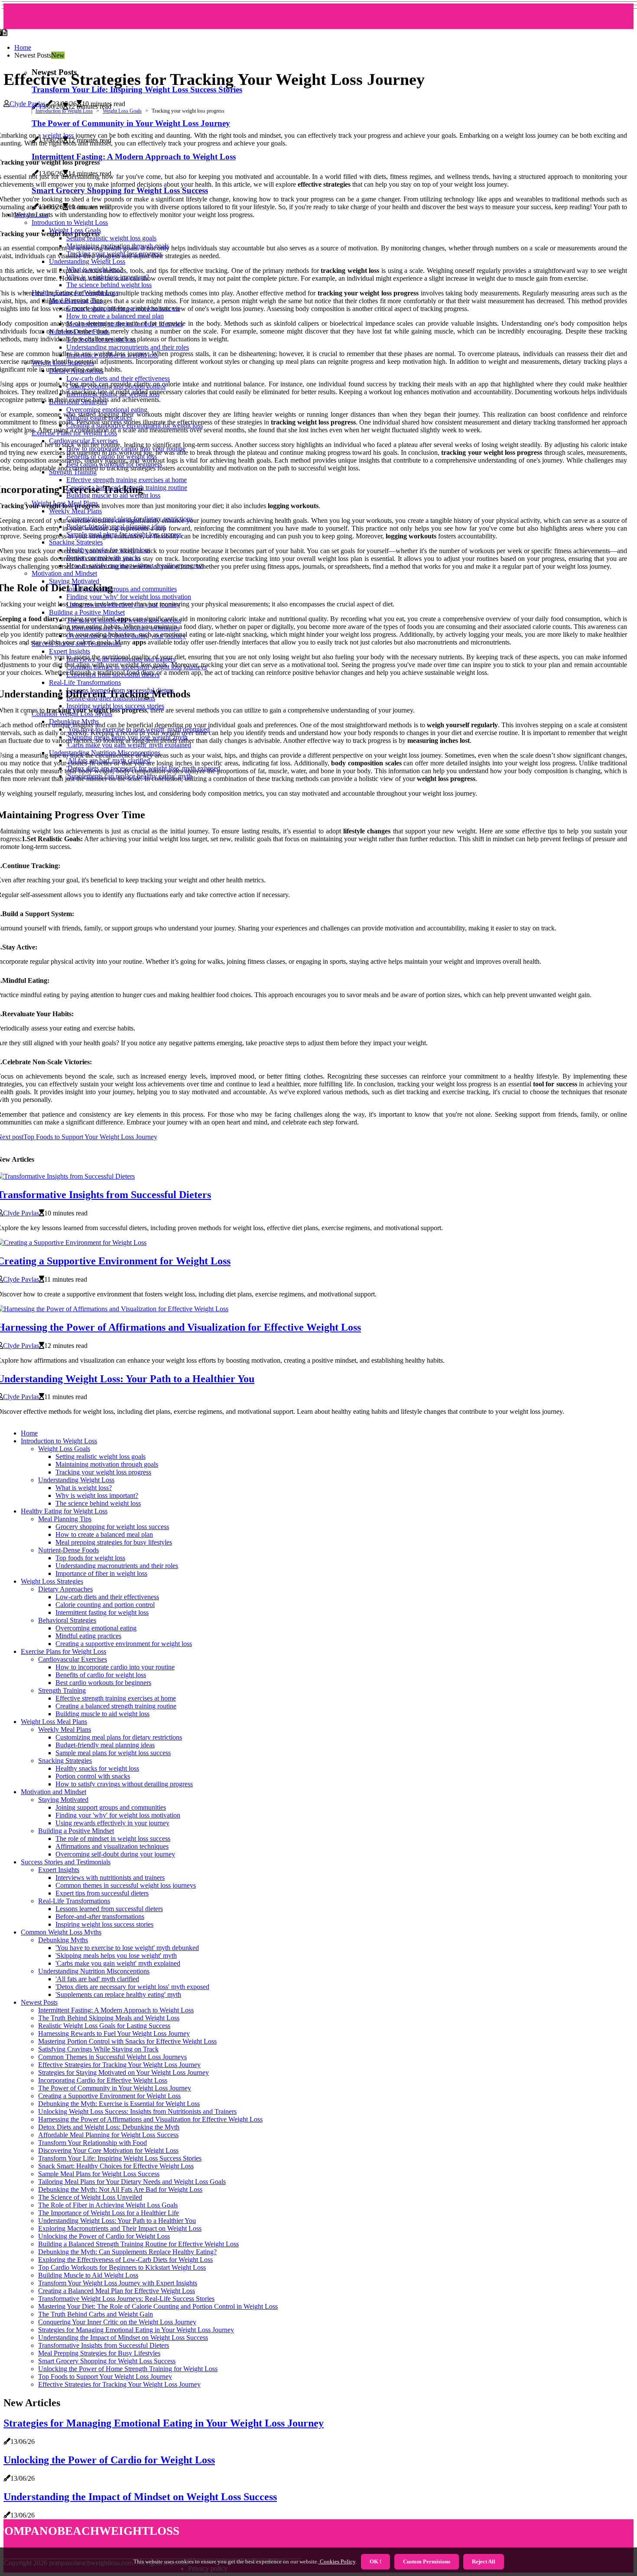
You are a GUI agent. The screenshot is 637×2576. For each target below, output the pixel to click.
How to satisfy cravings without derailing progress (124, 1784)
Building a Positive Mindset (76, 1831)
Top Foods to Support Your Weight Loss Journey (105, 2377)
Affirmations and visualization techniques (112, 1846)
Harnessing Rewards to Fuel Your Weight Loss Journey (114, 2033)
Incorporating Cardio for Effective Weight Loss (103, 2080)
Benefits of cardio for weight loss (101, 1675)
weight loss (58, 135)
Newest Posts (39, 2002)
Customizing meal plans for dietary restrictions (119, 1737)
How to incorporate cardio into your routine (115, 1667)
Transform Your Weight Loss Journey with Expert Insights (118, 2283)
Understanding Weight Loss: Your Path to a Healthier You (117, 2221)
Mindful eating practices (88, 1636)
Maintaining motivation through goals (107, 1464)
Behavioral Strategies (67, 1620)
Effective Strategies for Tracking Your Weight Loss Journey (119, 2065)
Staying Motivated (63, 1800)
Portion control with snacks (93, 1776)
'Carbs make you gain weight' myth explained (118, 1963)
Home (23, 47)
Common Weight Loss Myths (61, 1932)
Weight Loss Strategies (52, 1581)
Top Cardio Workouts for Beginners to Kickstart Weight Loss (122, 2267)
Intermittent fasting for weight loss (102, 1612)
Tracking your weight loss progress (103, 1472)
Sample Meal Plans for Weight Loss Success (99, 2174)
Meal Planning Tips (65, 1519)
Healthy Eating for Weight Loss (64, 1511)
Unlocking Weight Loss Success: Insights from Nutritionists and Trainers (137, 2111)
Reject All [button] (484, 2561)
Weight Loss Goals (122, 111)
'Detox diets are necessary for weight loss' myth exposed (132, 1987)
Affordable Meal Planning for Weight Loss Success (108, 2135)
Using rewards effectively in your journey (112, 1823)
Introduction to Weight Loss (64, 111)
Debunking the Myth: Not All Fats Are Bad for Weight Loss (120, 2189)
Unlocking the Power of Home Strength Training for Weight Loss (128, 2369)
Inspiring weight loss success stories (104, 1924)
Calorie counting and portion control (105, 1605)
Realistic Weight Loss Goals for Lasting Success (104, 2026)
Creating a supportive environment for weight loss (124, 1644)
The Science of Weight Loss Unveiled (90, 2197)
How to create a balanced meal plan (104, 1534)
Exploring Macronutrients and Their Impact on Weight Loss (120, 2228)
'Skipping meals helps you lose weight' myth (116, 1955)
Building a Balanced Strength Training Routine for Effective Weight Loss (138, 2244)
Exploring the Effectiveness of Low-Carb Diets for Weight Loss (125, 2260)
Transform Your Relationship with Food (93, 2143)
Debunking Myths (63, 1940)
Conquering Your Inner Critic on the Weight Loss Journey (117, 2322)
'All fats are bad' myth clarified (97, 1979)
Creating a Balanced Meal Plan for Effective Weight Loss (117, 2291)
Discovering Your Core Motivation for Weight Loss (108, 2150)
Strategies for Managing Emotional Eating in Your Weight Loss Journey (136, 2330)
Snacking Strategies (65, 1761)
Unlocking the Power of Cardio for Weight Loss (104, 2236)
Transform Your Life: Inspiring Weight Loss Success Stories (137, 89)
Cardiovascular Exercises (73, 1659)
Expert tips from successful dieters (102, 1893)
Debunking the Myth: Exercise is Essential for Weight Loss (119, 2104)
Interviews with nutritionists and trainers (110, 1878)
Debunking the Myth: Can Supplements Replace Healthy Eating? (127, 2252)
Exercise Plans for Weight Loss (63, 1651)
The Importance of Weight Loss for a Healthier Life (109, 2213)
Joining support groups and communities (111, 1807)
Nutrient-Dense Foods (68, 1550)
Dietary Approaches (65, 1589)
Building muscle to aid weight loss (102, 1714)
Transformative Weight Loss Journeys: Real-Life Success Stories (126, 2299)
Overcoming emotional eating (96, 1628)
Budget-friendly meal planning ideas (105, 1745)
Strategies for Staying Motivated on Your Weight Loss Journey (123, 2072)
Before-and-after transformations (100, 1917)
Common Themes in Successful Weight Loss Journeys (112, 2057)
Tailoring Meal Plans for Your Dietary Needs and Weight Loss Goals (132, 2182)
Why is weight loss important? (97, 1495)
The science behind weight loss (98, 1503)
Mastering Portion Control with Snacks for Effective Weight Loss (127, 2041)
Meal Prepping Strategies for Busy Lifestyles (99, 2353)
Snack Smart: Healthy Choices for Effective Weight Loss (116, 2166)
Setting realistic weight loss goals (101, 1456)
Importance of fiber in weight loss (101, 1573)
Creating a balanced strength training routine (116, 1706)
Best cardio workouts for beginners (103, 1683)
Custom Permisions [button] (427, 2561)
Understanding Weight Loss (76, 1480)
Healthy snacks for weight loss (97, 1768)
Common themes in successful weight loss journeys (126, 1885)
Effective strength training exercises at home (116, 1698)
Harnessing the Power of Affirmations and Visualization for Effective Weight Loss (150, 2119)
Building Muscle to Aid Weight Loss (88, 2275)
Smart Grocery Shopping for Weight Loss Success (107, 2361)
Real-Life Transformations (74, 1901)
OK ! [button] (375, 2561)
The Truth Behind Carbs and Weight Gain (96, 2314)
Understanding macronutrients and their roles (117, 1566)
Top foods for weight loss (90, 1558)
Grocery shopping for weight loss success (112, 1527)
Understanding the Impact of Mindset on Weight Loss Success (123, 2338)
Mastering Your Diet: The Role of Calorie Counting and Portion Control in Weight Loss (158, 2306)
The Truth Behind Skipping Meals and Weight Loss (109, 2018)
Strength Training (62, 1690)
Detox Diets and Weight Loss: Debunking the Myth (109, 2127)
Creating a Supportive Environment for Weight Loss (109, 2096)
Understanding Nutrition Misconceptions (94, 1971)
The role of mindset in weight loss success (113, 1839)
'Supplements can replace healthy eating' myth (118, 1994)
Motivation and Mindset (54, 1792)
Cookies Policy (337, 2561)
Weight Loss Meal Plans (54, 1722)
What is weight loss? (84, 1488)
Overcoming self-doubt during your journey (115, 1854)
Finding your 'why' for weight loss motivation (118, 1815)
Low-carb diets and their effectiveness (107, 1597)
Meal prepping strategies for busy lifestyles (114, 1542)
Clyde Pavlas (28, 104)
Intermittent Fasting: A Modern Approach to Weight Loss (116, 2010)
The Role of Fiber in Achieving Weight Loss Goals (108, 2205)
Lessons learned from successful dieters (109, 1909)
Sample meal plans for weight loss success (113, 1753)
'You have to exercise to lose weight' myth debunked (127, 1948)
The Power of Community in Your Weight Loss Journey (115, 2088)
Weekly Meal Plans (65, 1729)
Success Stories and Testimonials (66, 1862)
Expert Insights (59, 1870)
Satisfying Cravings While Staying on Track (98, 2049)
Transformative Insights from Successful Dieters (104, 2345)
